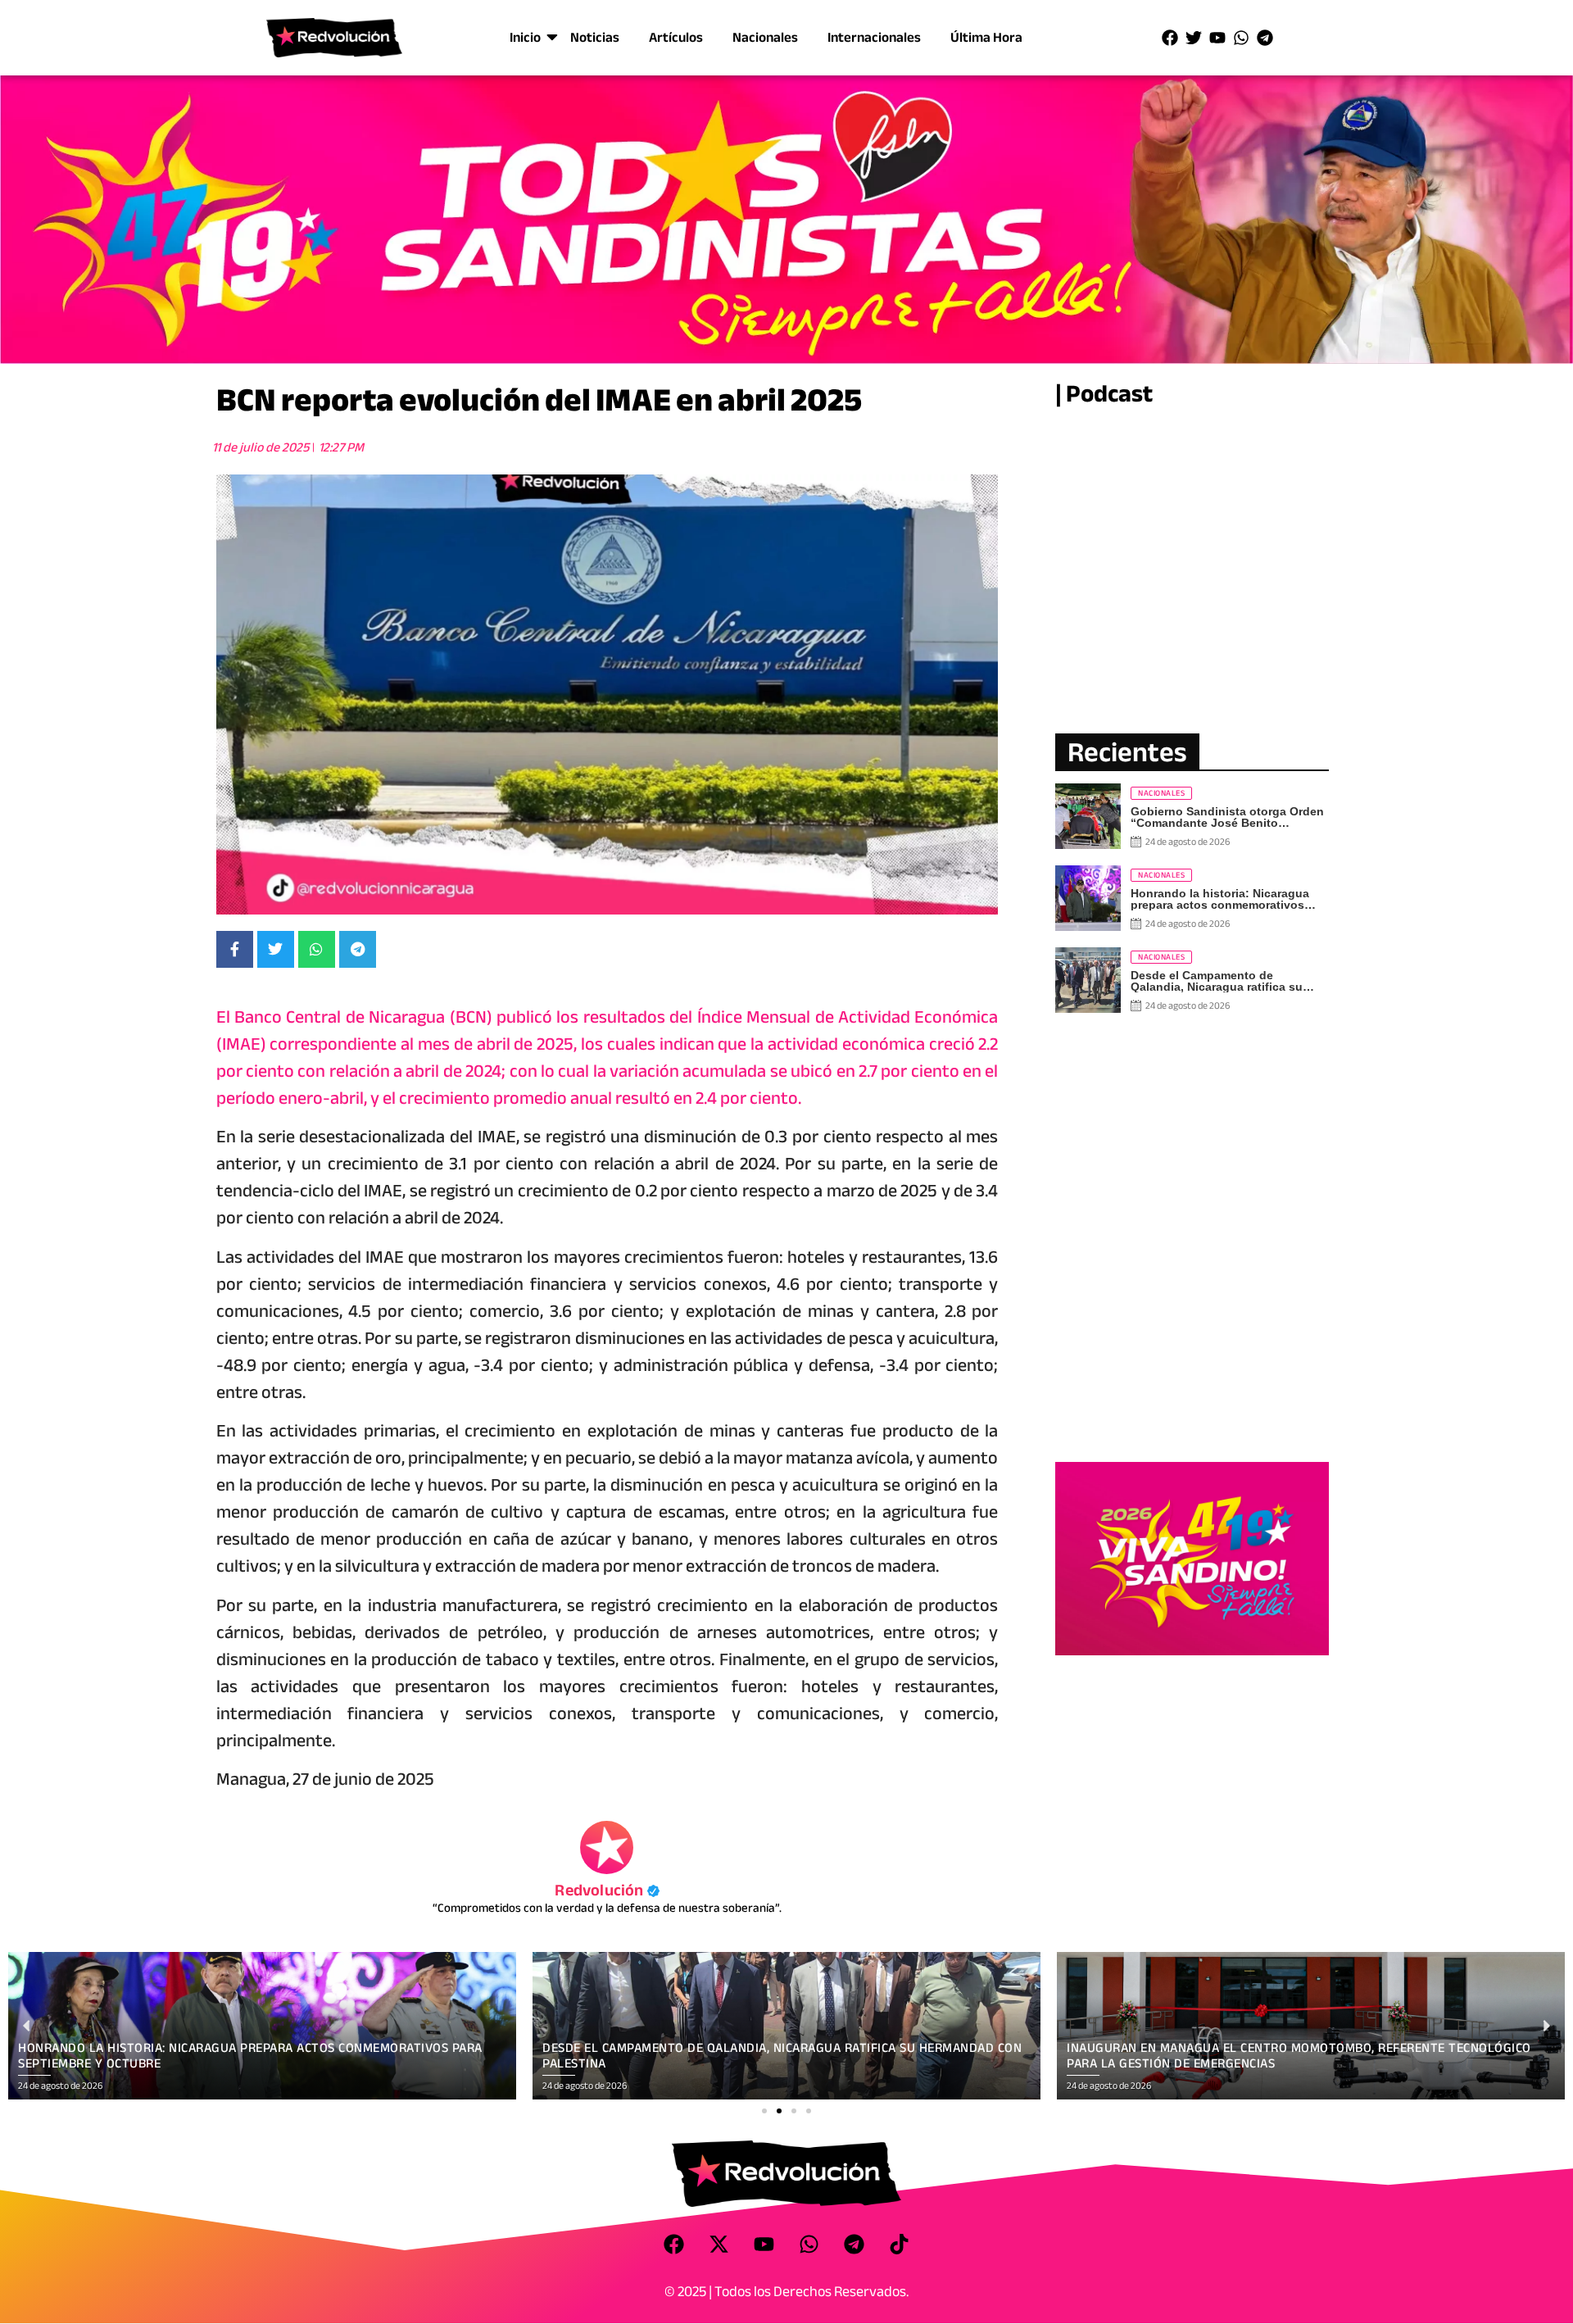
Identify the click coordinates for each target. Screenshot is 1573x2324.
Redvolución (607, 1890)
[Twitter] (1194, 38)
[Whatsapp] (1241, 38)
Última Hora (986, 37)
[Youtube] (1217, 38)
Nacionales (765, 37)
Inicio (525, 37)
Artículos (676, 37)
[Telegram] (1265, 38)
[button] (764, 2111)
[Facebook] (1170, 38)
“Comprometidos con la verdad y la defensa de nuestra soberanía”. (607, 1908)
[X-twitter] (719, 2244)
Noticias (595, 37)
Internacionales (874, 37)
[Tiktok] (900, 2244)
